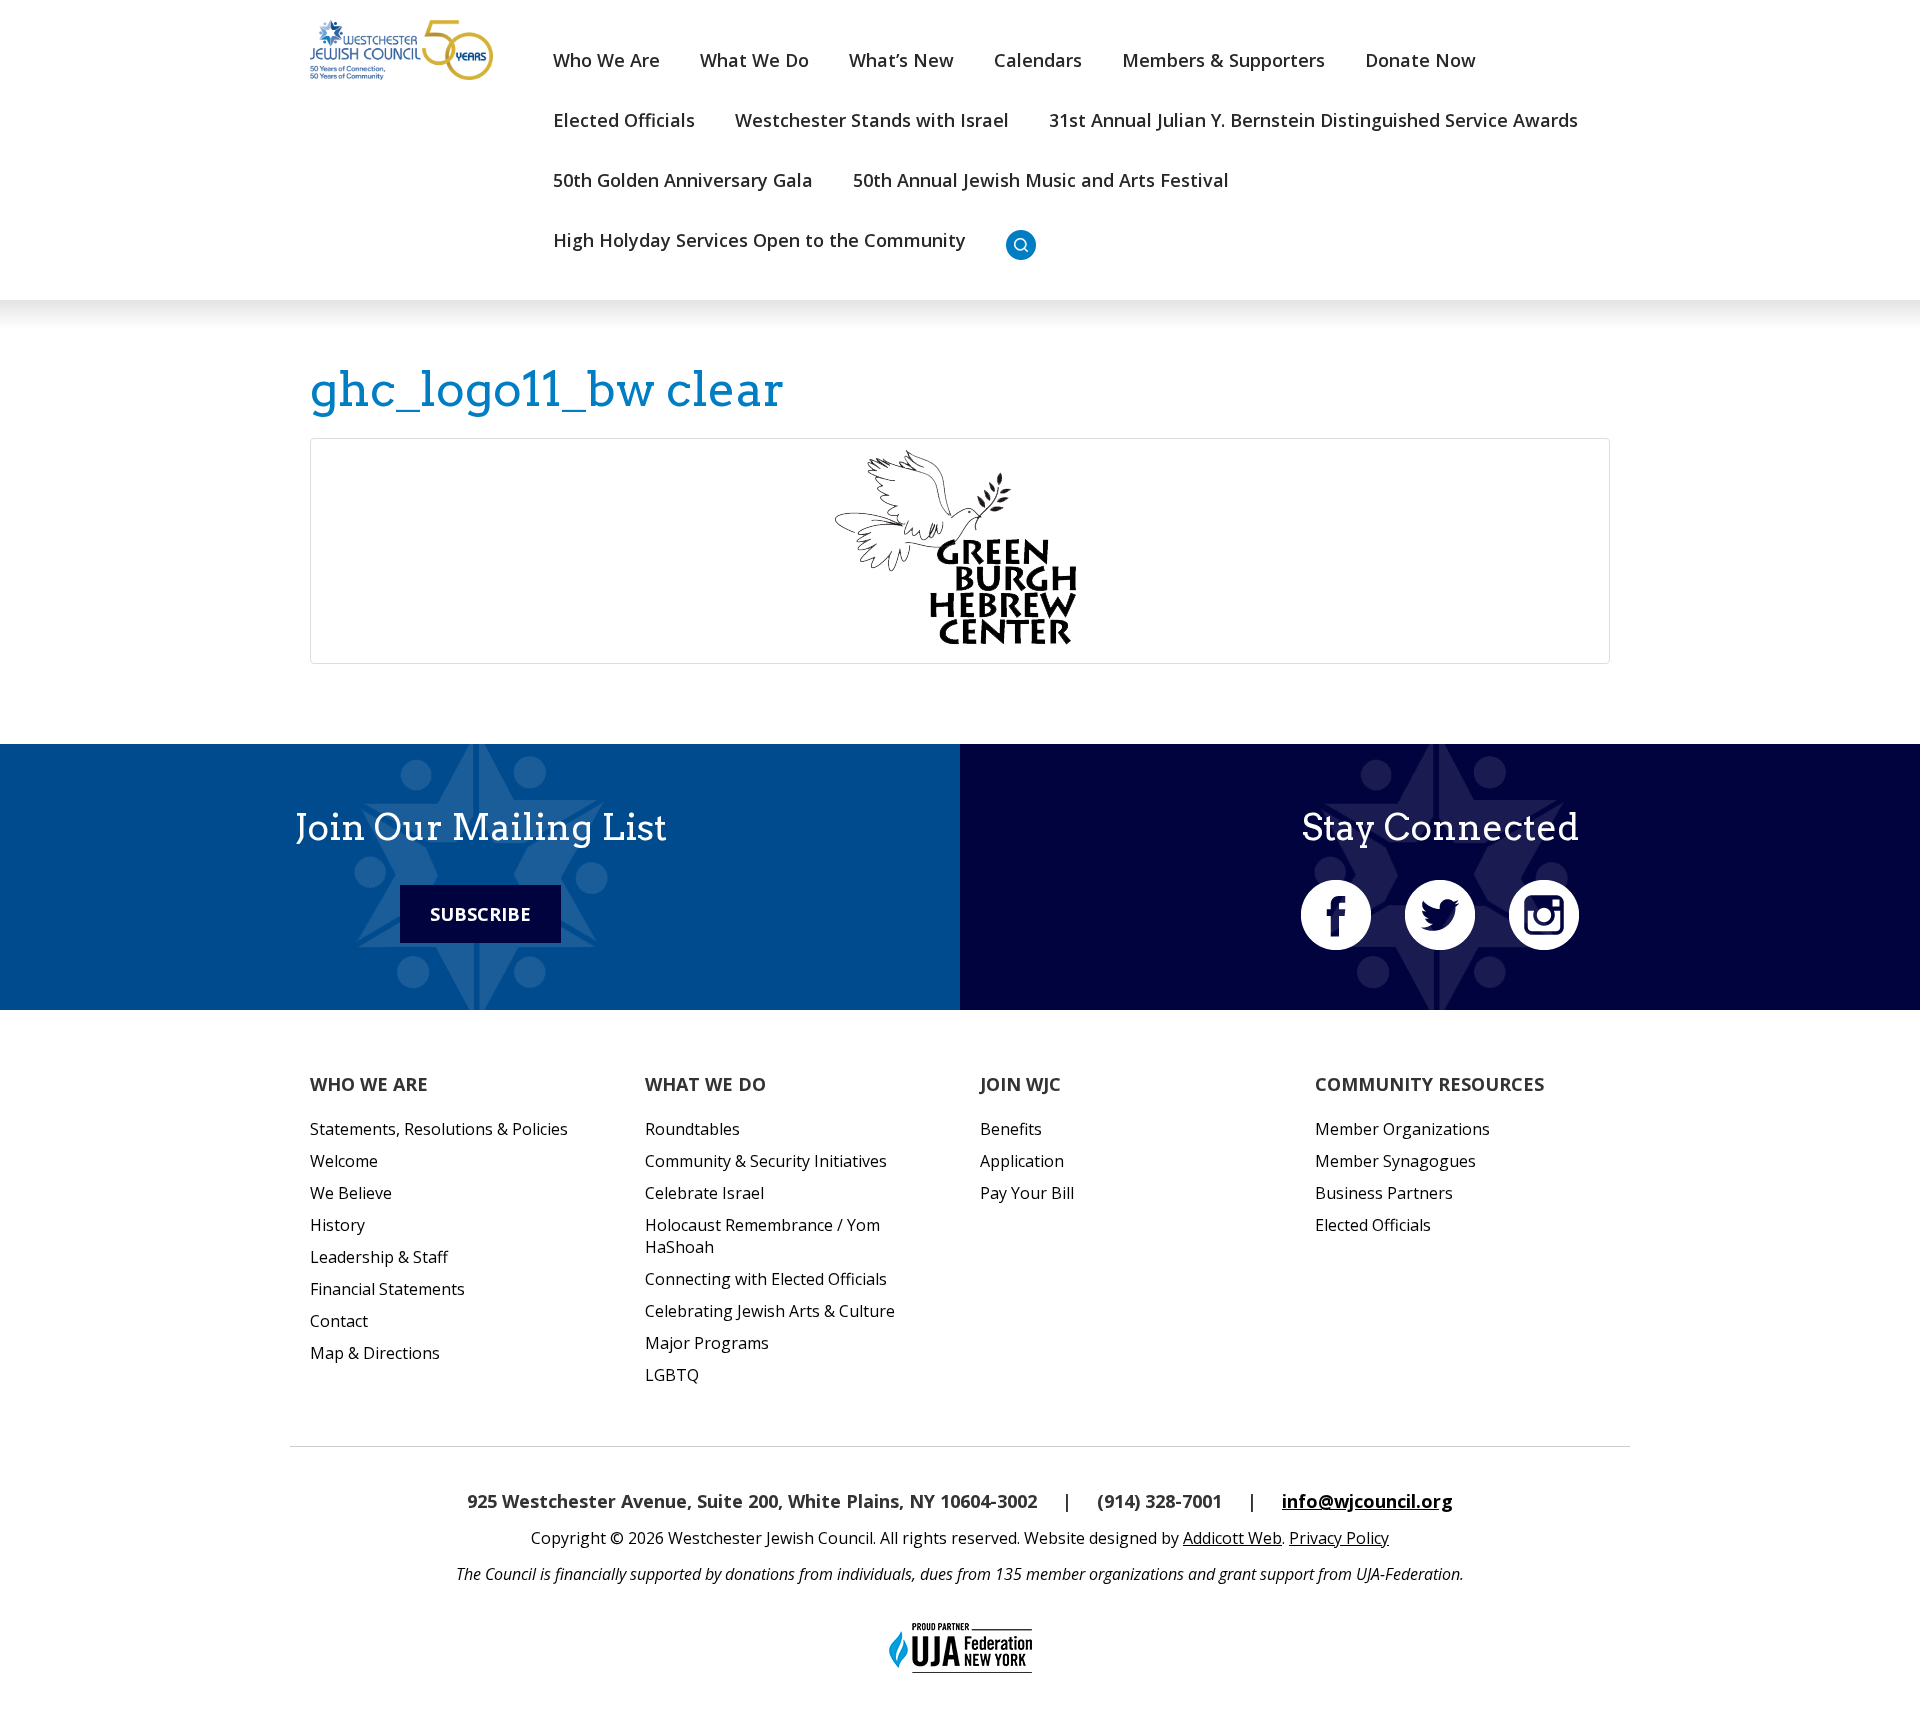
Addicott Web (1232, 1538)
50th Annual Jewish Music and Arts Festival (1041, 180)
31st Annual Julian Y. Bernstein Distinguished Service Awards (1313, 120)
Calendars (1038, 60)
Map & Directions (375, 1353)
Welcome (344, 1161)
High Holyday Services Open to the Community (759, 240)
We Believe (351, 1193)
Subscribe (480, 914)
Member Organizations (1402, 1129)
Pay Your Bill (1027, 1193)
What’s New (901, 60)
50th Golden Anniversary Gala (683, 180)
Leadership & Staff (379, 1257)
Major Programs (707, 1343)
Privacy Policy (1339, 1538)
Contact (339, 1321)
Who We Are (606, 60)
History (337, 1225)
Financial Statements (387, 1289)
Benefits (1011, 1129)
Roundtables (692, 1129)
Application (1022, 1161)
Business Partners (1384, 1193)
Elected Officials (624, 120)
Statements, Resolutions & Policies (439, 1129)
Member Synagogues (1395, 1161)
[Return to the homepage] (401, 50)
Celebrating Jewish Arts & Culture (770, 1311)
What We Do (754, 60)
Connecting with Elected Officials (766, 1279)
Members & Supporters (1223, 60)
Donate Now (1420, 60)
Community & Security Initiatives (766, 1161)
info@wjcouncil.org (1367, 1501)
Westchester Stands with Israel (872, 120)
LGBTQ (672, 1375)
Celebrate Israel (704, 1193)
